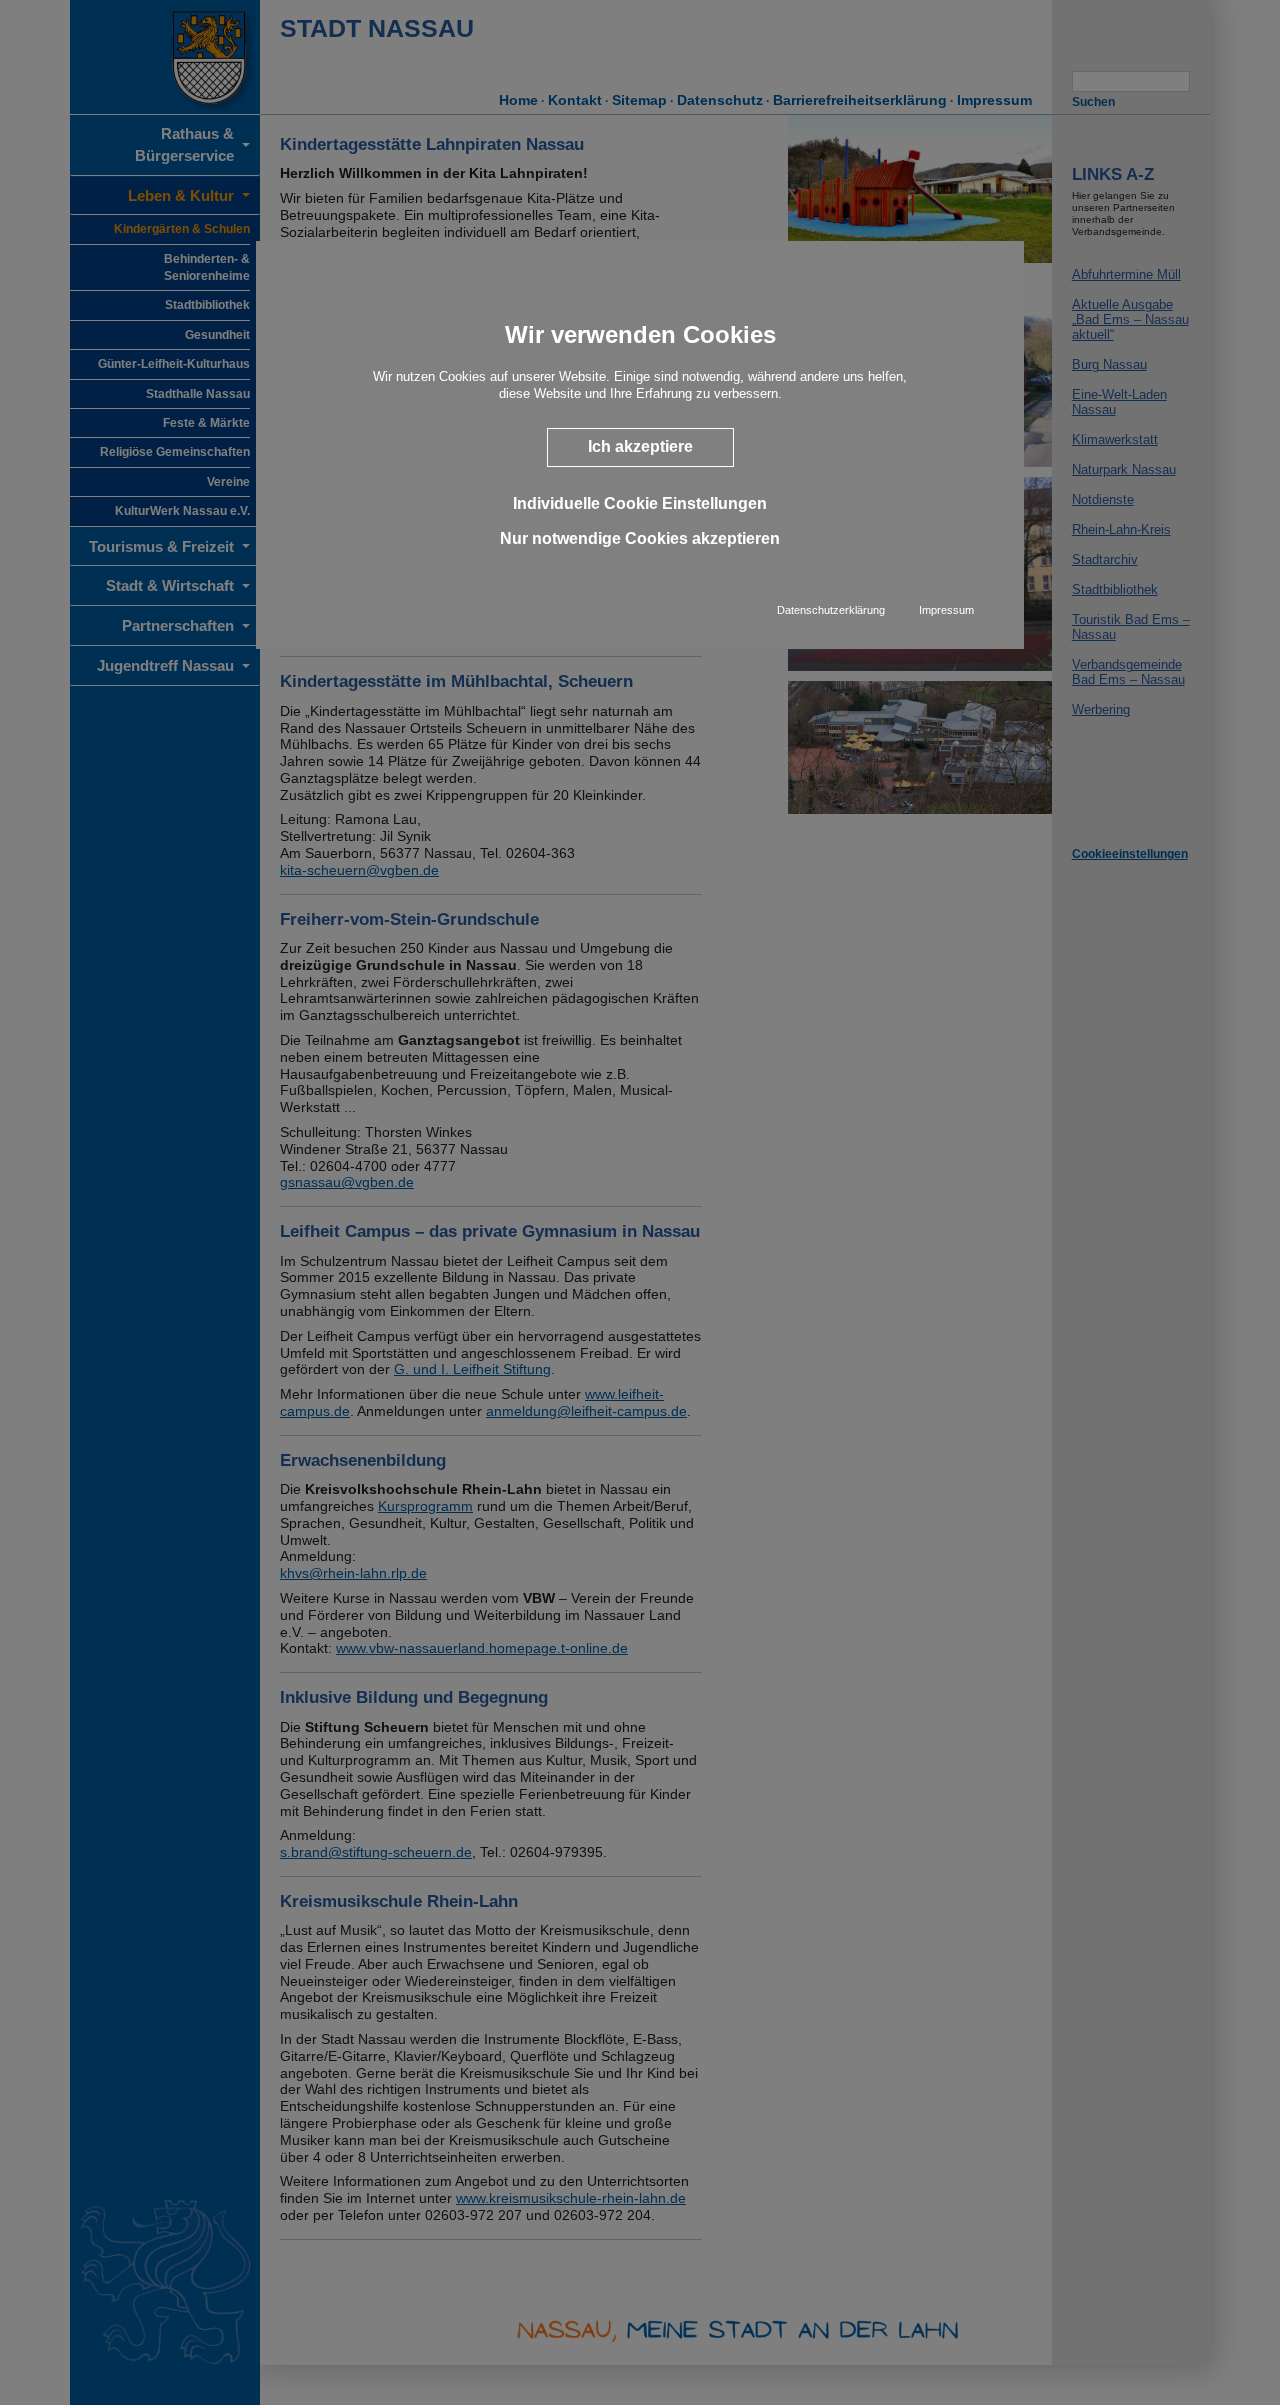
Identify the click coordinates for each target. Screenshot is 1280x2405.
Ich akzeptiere (640, 446)
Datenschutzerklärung (831, 610)
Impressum (946, 610)
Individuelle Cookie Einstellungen (640, 502)
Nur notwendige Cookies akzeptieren (640, 538)
